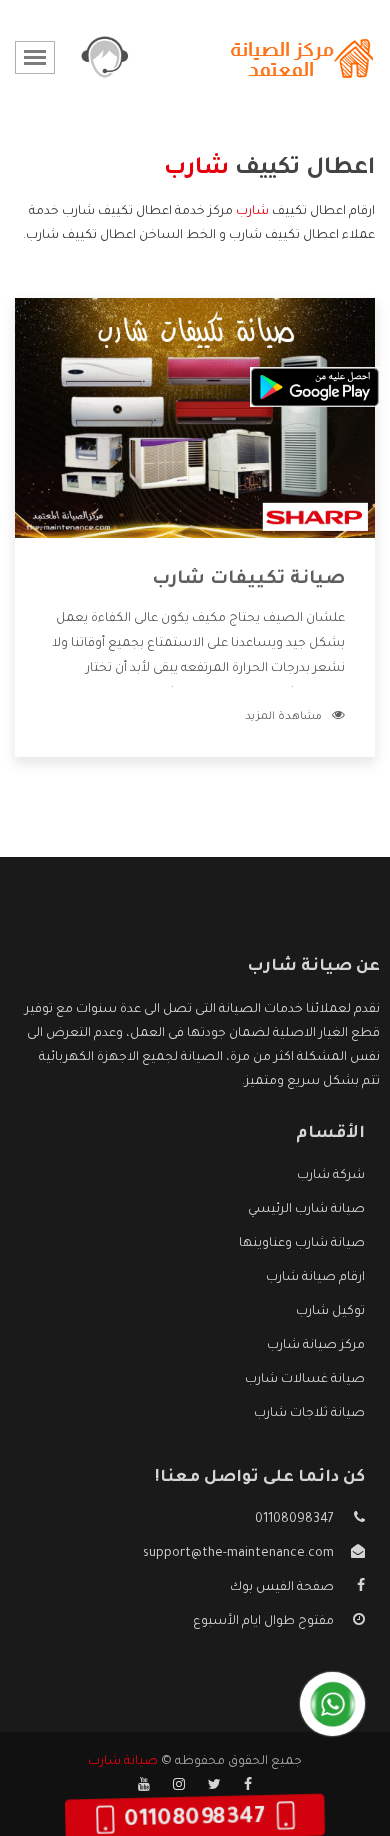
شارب (252, 212)
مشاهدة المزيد (283, 717)
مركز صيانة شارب (316, 1346)
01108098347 (294, 1520)
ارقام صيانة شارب (315, 1278)
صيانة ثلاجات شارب (309, 1414)
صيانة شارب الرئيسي (306, 1210)
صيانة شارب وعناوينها (302, 1244)
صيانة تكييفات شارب (248, 580)
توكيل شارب (330, 1312)
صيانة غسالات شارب (305, 1380)
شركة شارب (331, 1176)
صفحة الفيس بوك (282, 1588)
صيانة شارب (123, 1762)
